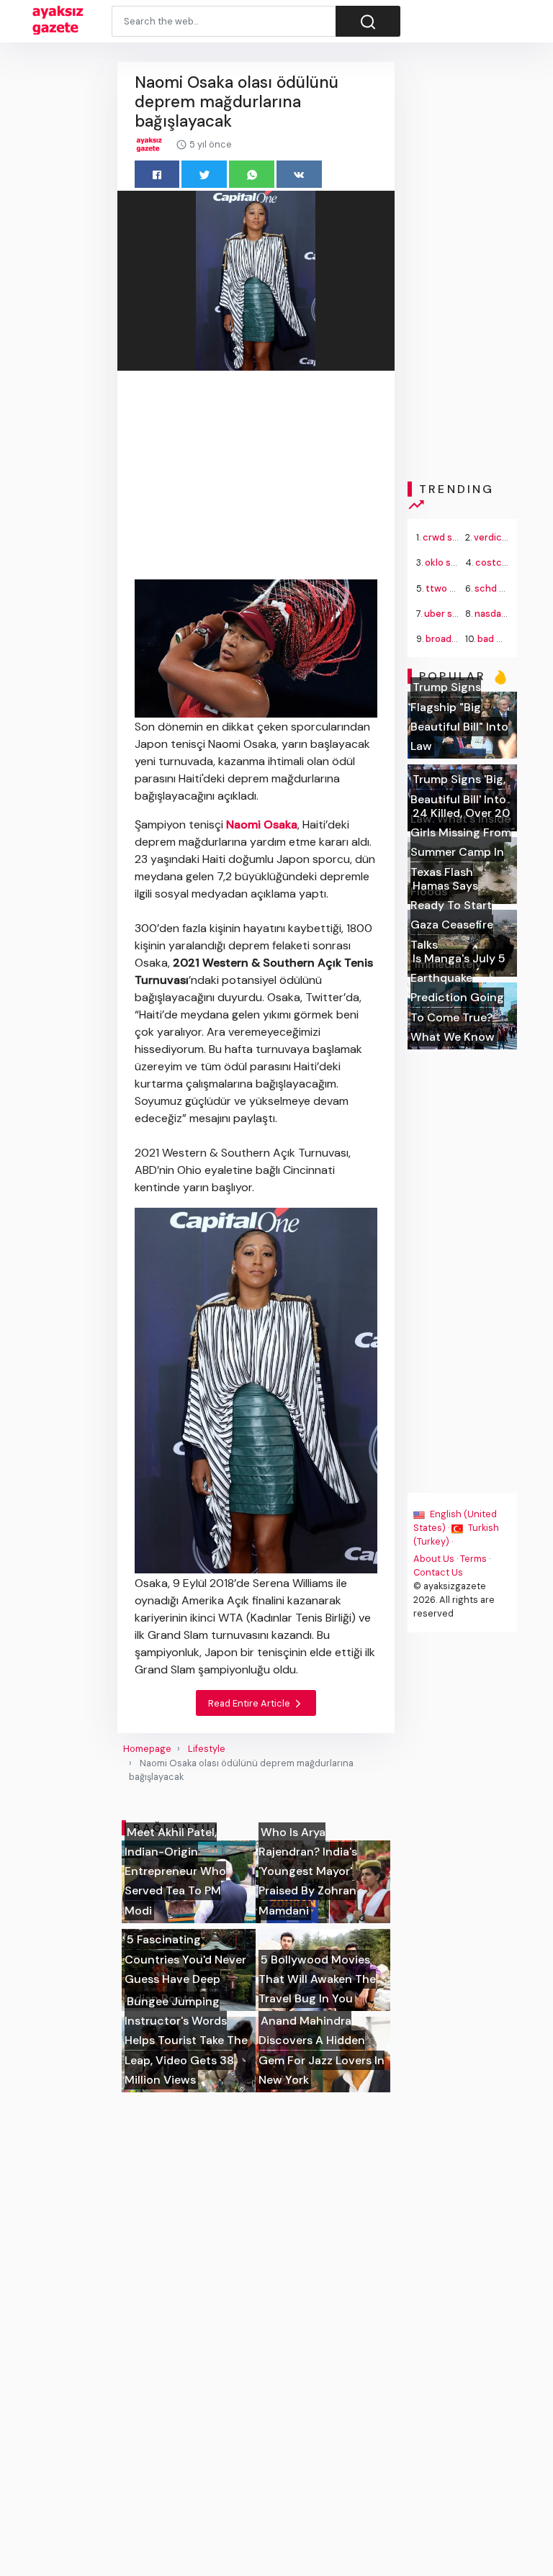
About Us (434, 1559)
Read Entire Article (250, 1703)
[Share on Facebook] (157, 174)
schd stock (500, 588)
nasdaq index (504, 614)
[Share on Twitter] (204, 174)
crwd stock (448, 537)
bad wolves (502, 639)
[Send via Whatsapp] (252, 174)
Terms (473, 1559)
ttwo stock (450, 588)
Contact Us (438, 1572)
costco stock (505, 562)
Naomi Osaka (262, 824)
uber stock (449, 614)
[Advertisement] (256, 478)
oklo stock (448, 562)
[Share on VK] (299, 174)
